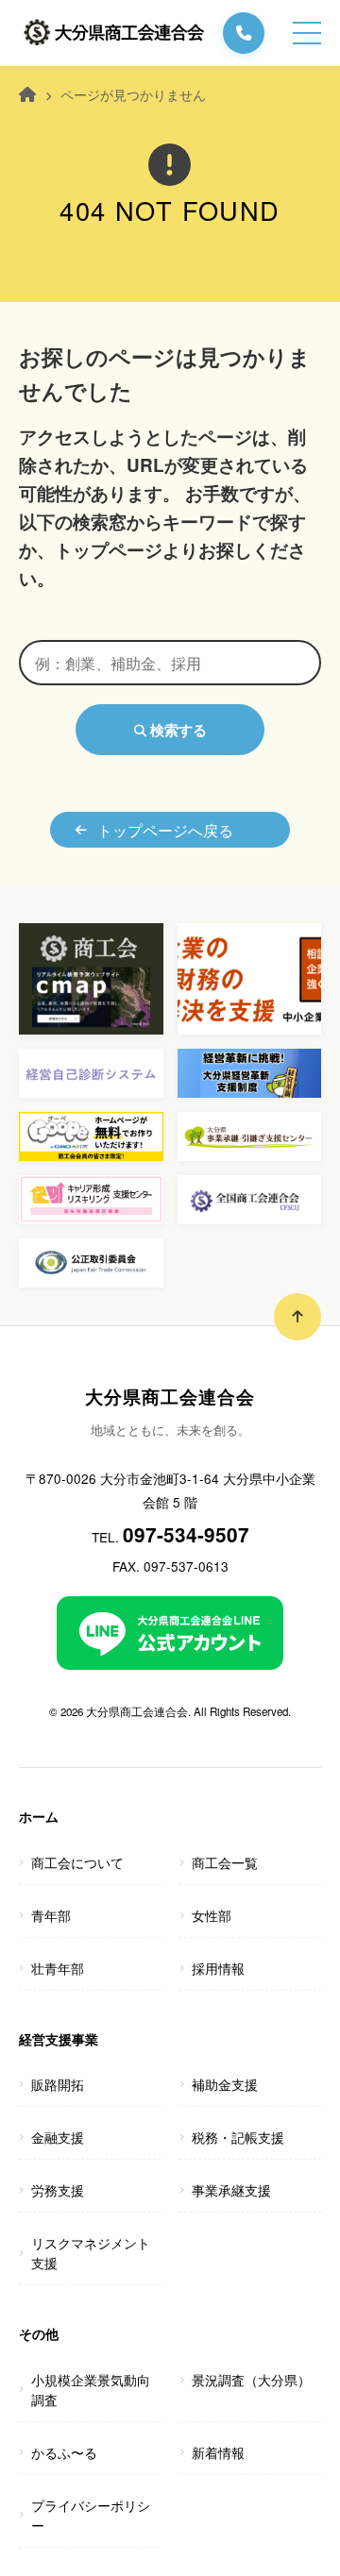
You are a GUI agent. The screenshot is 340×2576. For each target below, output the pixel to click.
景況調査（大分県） (251, 2380)
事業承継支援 (231, 2190)
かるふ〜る (64, 2452)
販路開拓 (58, 2084)
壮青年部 (58, 1968)
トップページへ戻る (165, 830)
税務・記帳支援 (238, 2137)
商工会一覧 (225, 1862)
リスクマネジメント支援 (91, 2253)
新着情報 (218, 2452)
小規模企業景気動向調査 (91, 2390)
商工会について (77, 1862)
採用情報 (218, 1968)
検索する (177, 730)
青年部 (51, 1915)
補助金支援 (225, 2084)
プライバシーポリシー (91, 2515)
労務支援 (58, 2190)
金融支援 (58, 2137)
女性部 (212, 1915)
